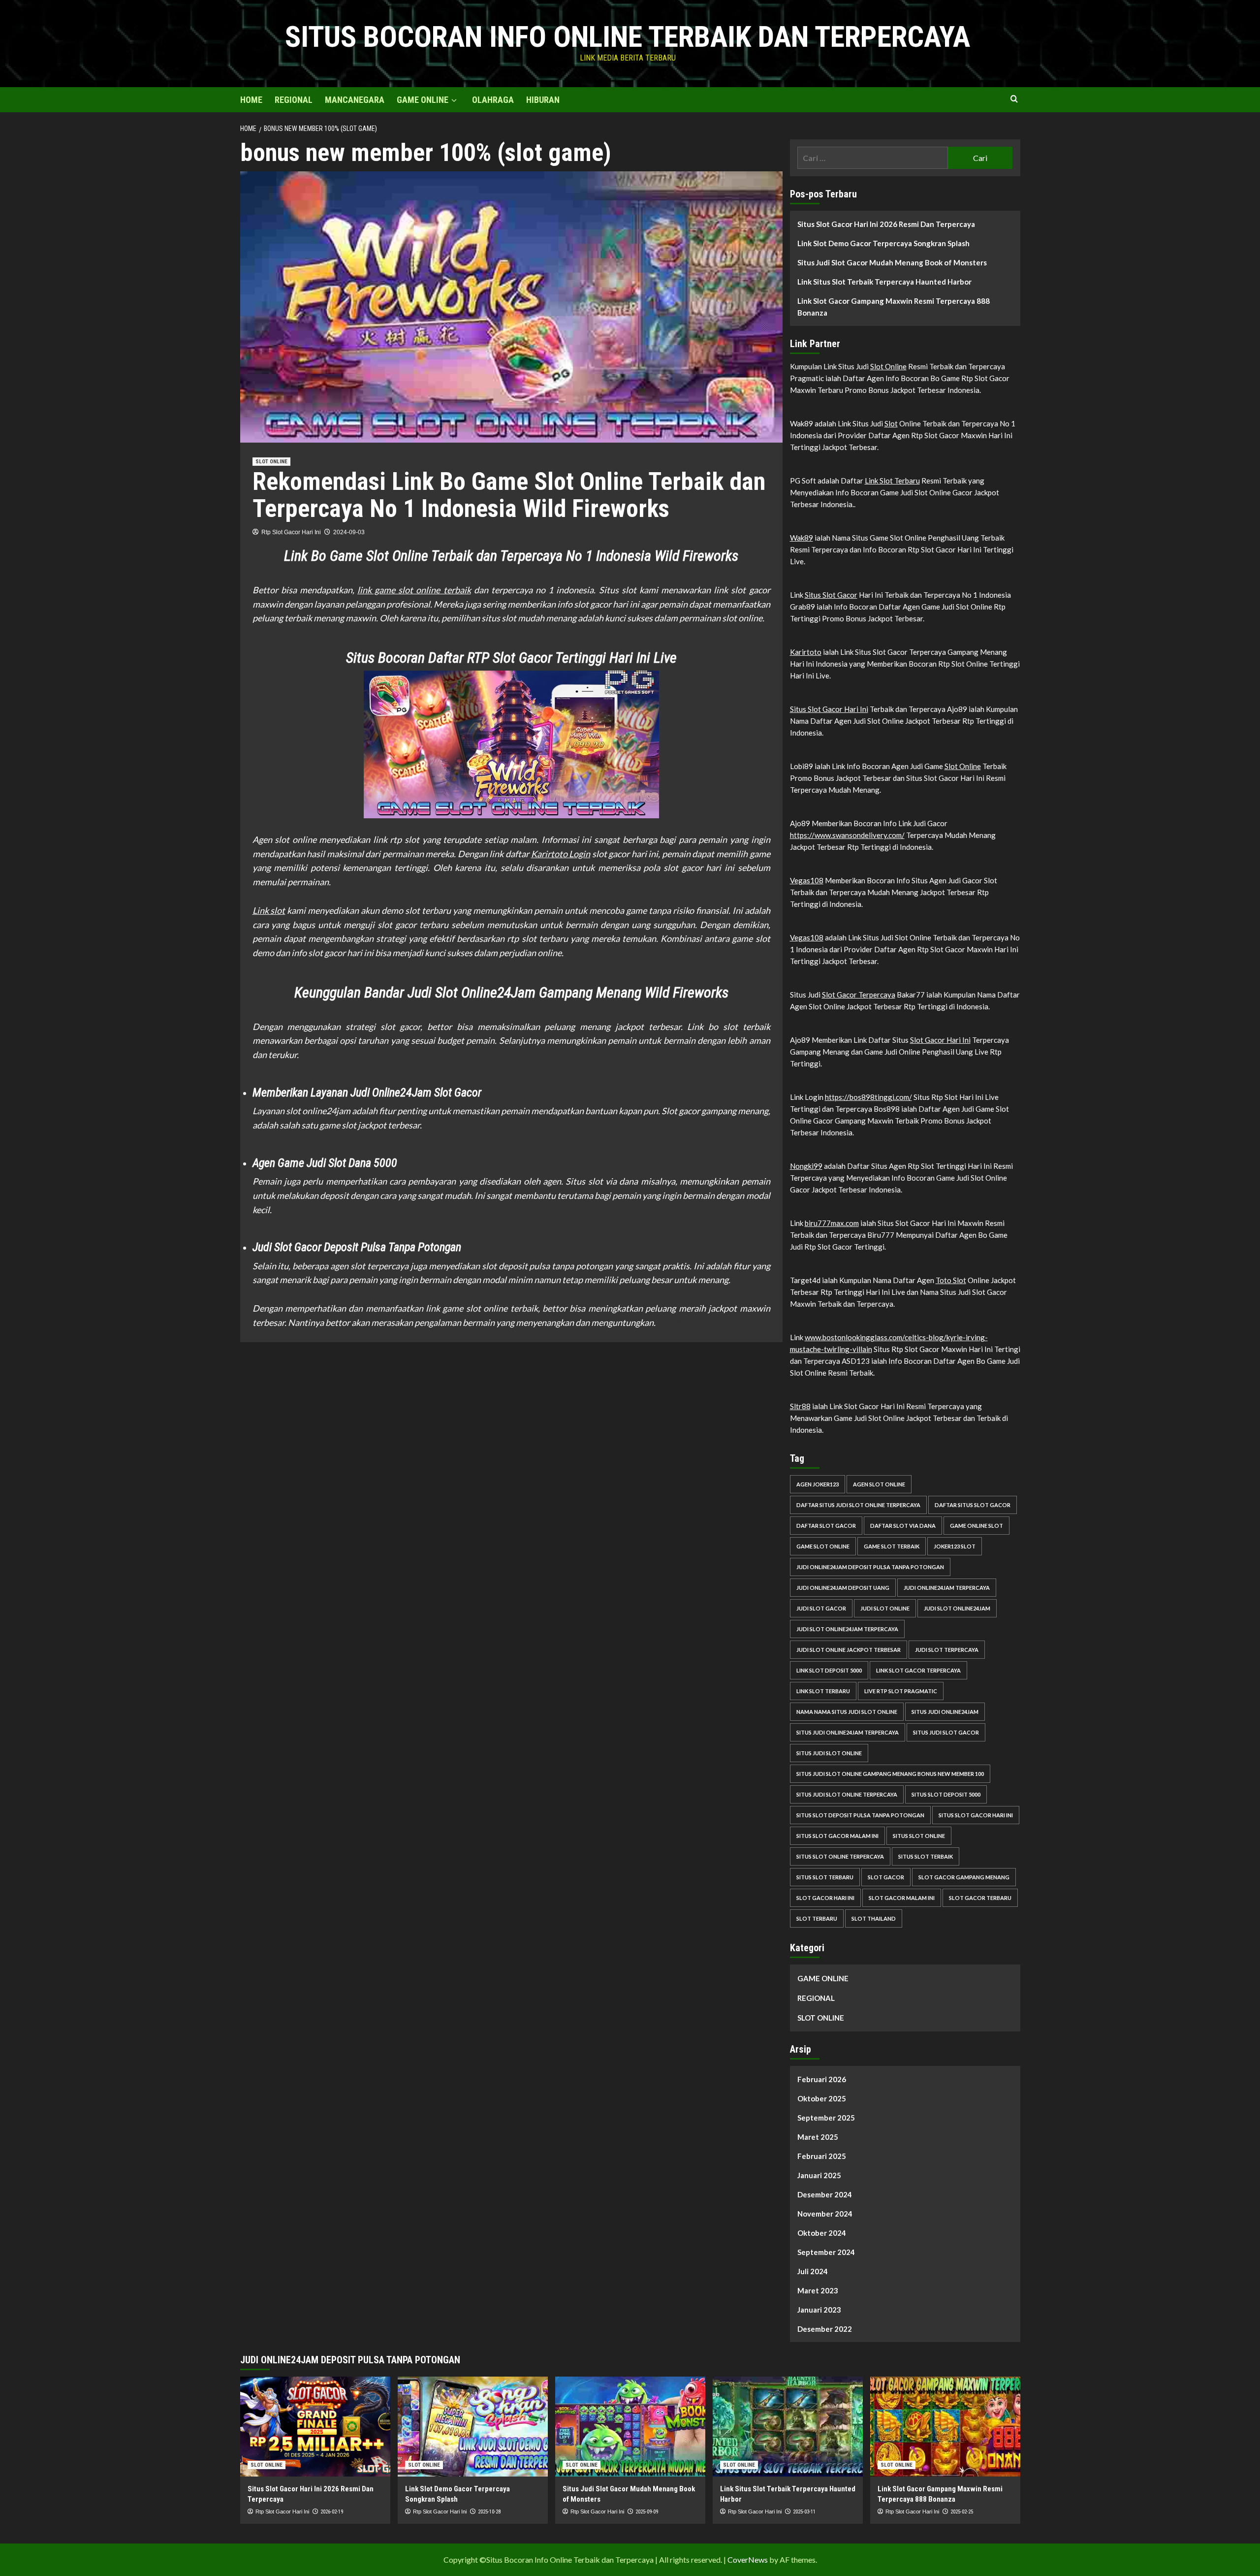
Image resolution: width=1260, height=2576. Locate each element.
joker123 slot (955, 1546)
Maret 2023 (818, 2290)
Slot (891, 423)
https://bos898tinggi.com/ (868, 1097)
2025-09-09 (647, 2512)
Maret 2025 (818, 2137)
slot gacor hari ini (825, 1898)
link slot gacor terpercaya (918, 1670)
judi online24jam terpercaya (947, 1588)
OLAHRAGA (493, 100)
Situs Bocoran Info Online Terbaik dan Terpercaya (628, 37)
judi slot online (885, 1608)
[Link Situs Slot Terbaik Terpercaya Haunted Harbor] (788, 2427)
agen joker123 (818, 1484)
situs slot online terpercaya (840, 1856)
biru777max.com (832, 1223)
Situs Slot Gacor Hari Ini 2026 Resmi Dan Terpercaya (886, 224)
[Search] (1014, 99)
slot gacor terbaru (980, 1898)
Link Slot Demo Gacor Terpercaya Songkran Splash (883, 243)
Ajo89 (669, 1322)
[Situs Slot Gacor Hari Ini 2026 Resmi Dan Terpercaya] (315, 2427)
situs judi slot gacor (946, 1732)
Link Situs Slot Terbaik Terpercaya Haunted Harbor (884, 282)
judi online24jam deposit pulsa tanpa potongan (870, 1567)
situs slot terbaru (825, 1877)
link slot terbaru (823, 1691)
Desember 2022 (825, 2329)
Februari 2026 (822, 2079)
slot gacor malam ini (902, 1898)
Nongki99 (806, 1166)
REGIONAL (294, 100)
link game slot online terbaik (414, 590)
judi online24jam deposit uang (843, 1588)
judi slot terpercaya (947, 1650)
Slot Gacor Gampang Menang (964, 1877)
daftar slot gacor (826, 1526)
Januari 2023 (819, 2310)
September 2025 (826, 2118)
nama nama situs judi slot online (847, 1712)
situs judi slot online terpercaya (847, 1794)
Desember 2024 (825, 2194)
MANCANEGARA (355, 100)
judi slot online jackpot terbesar (849, 1650)
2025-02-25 (962, 2512)
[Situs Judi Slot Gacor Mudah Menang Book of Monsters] (630, 2427)
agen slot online (879, 1484)
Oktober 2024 (822, 2233)
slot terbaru (817, 1918)
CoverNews (748, 2560)
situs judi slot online (829, 1753)
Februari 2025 (822, 2156)
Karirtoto (806, 652)
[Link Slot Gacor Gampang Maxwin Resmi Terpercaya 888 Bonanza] (945, 2427)
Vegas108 (807, 880)
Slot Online (888, 366)
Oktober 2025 (822, 2098)
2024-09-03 (349, 532)
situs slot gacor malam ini (837, 1836)
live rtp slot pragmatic (901, 1691)
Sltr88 (800, 1406)
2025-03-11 (804, 2512)
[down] (454, 100)
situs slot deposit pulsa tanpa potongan (860, 1815)
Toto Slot (951, 1280)
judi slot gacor (821, 1608)
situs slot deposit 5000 (946, 1794)
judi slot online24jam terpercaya (847, 1629)
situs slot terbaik (926, 1856)
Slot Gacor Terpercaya (859, 995)
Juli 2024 (813, 2271)
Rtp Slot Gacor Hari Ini (291, 532)
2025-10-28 (489, 2512)
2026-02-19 (332, 2512)
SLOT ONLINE (271, 462)
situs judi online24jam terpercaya (848, 1732)
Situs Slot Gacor (831, 595)
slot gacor (886, 1877)
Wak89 (802, 538)
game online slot (976, 1526)
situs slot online (919, 1836)
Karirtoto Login (561, 854)
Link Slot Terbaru (892, 481)
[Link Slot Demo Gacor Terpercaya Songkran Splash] (473, 2427)
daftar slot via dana (903, 1526)
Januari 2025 (819, 2175)
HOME (251, 100)
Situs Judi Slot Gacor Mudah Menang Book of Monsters (892, 262)
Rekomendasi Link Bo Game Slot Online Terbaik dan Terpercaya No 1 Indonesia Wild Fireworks (509, 495)
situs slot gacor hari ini (976, 1815)
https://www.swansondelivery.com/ (847, 835)
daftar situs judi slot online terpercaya (858, 1505)
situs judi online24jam (945, 1712)
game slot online (823, 1546)
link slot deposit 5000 (829, 1670)
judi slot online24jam (957, 1608)
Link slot (269, 910)
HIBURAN (543, 100)
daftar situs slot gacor (973, 1505)
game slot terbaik (892, 1546)
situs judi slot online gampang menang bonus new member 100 (890, 1774)
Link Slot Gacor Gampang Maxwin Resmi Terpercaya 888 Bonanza (894, 307)
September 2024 (826, 2252)
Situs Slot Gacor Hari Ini (829, 709)
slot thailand (874, 1918)
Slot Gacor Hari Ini (940, 1040)
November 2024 (825, 2214)
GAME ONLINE (423, 100)
